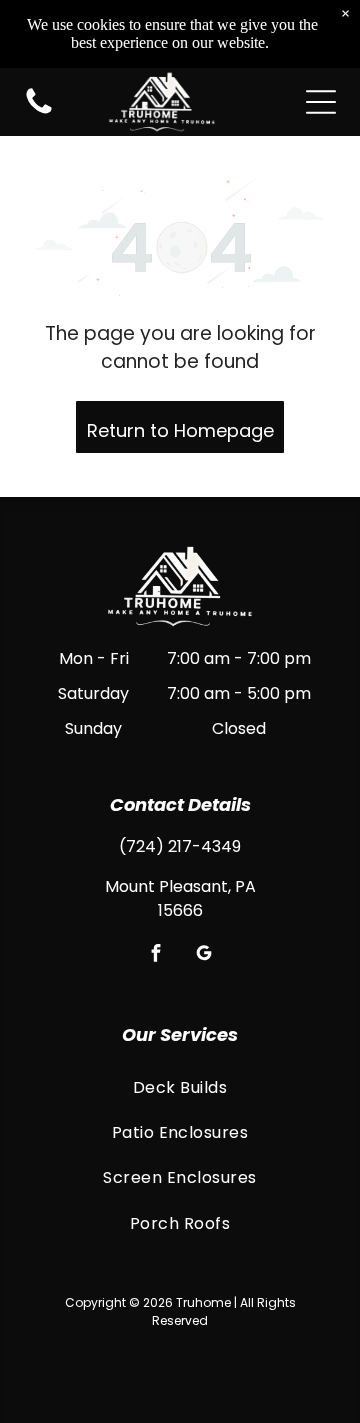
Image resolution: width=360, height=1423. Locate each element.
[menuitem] (180, 1086)
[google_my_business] (204, 955)
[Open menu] (321, 102)
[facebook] (156, 955)
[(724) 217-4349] (39, 112)
